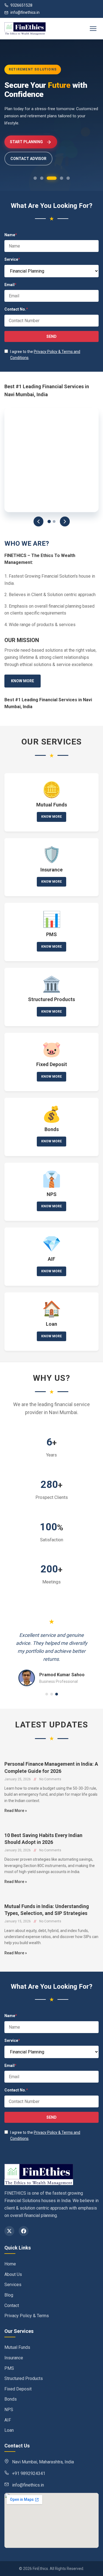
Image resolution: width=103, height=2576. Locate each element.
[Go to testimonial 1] (47, 1694)
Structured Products (24, 2378)
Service (12, 259)
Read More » (16, 1811)
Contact (12, 2305)
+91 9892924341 (29, 2473)
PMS (9, 2368)
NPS (9, 2410)
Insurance (14, 2358)
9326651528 (21, 5)
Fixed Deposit (18, 2389)
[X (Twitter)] (9, 2231)
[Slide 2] (54, 521)
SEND (51, 336)
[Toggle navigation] (93, 29)
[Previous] (38, 521)
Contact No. (16, 309)
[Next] (65, 521)
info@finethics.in (25, 12)
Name (11, 235)
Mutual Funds (17, 2347)
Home (10, 2264)
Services (13, 2285)
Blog (9, 2295)
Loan (9, 2430)
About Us (13, 2274)
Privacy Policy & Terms (27, 2316)
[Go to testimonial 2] (52, 1694)
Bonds (11, 2399)
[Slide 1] (49, 521)
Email (10, 285)
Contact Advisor (28, 159)
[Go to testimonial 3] (57, 1694)
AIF (8, 2420)
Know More (23, 681)
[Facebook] (24, 2231)
